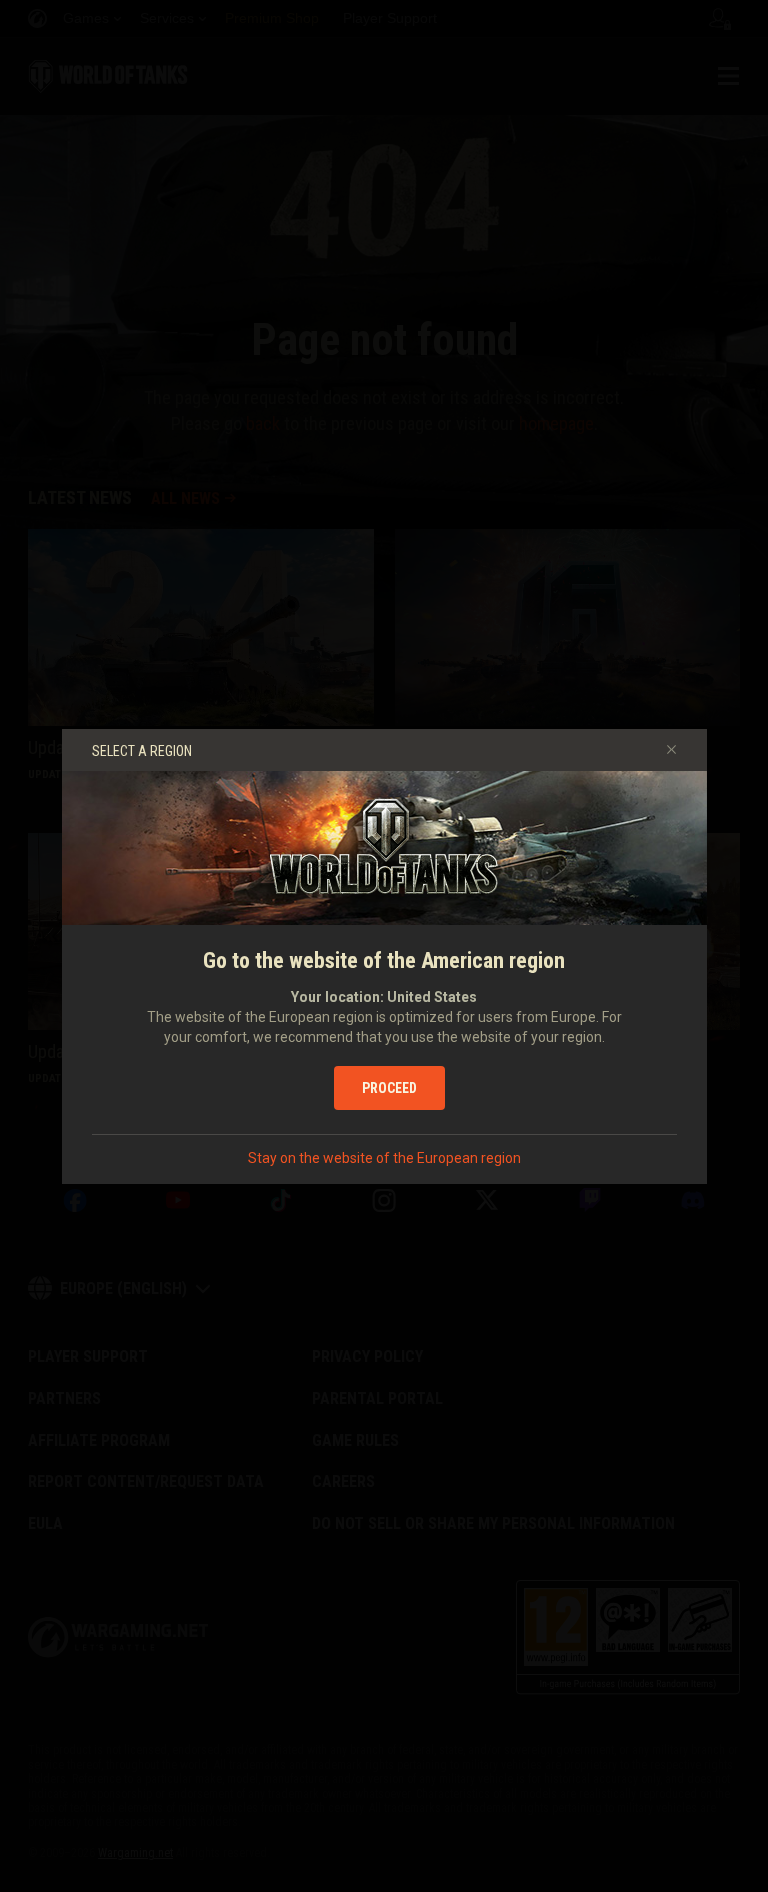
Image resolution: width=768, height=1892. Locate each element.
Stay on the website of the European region (384, 1158)
